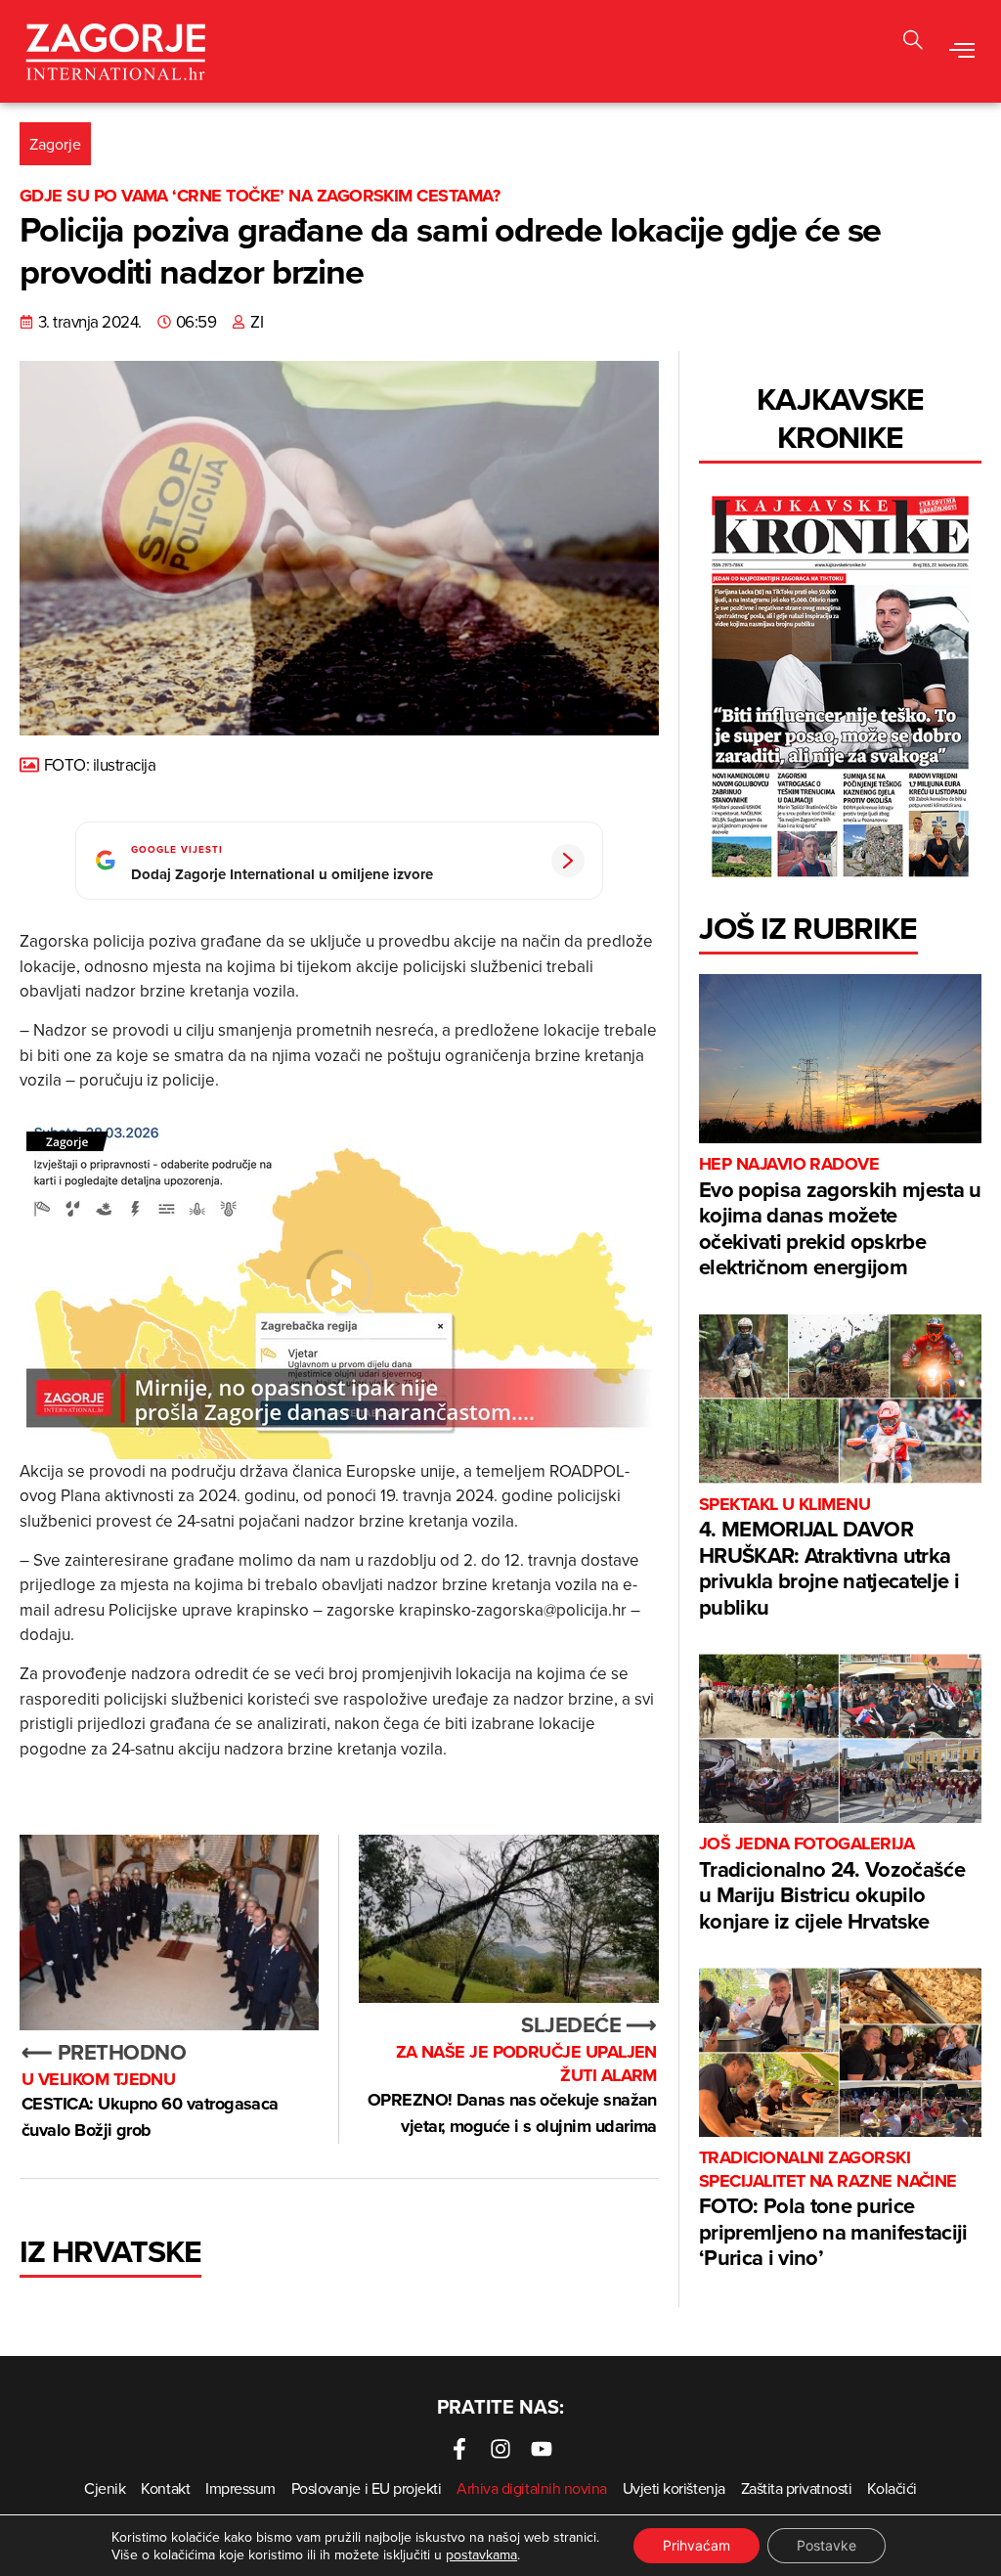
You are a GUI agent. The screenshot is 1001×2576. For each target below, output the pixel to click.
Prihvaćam (696, 2545)
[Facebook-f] (459, 2449)
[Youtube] (542, 2449)
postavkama (481, 2554)
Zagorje (55, 144)
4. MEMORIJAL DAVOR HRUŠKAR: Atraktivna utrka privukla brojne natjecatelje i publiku (829, 1558)
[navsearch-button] (913, 43)
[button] (962, 52)
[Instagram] (500, 2449)
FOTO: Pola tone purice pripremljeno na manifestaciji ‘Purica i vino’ (833, 2210)
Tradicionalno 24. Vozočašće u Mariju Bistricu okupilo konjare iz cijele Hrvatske (832, 1884)
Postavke (827, 2545)
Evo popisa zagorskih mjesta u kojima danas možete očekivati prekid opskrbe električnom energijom (840, 1218)
